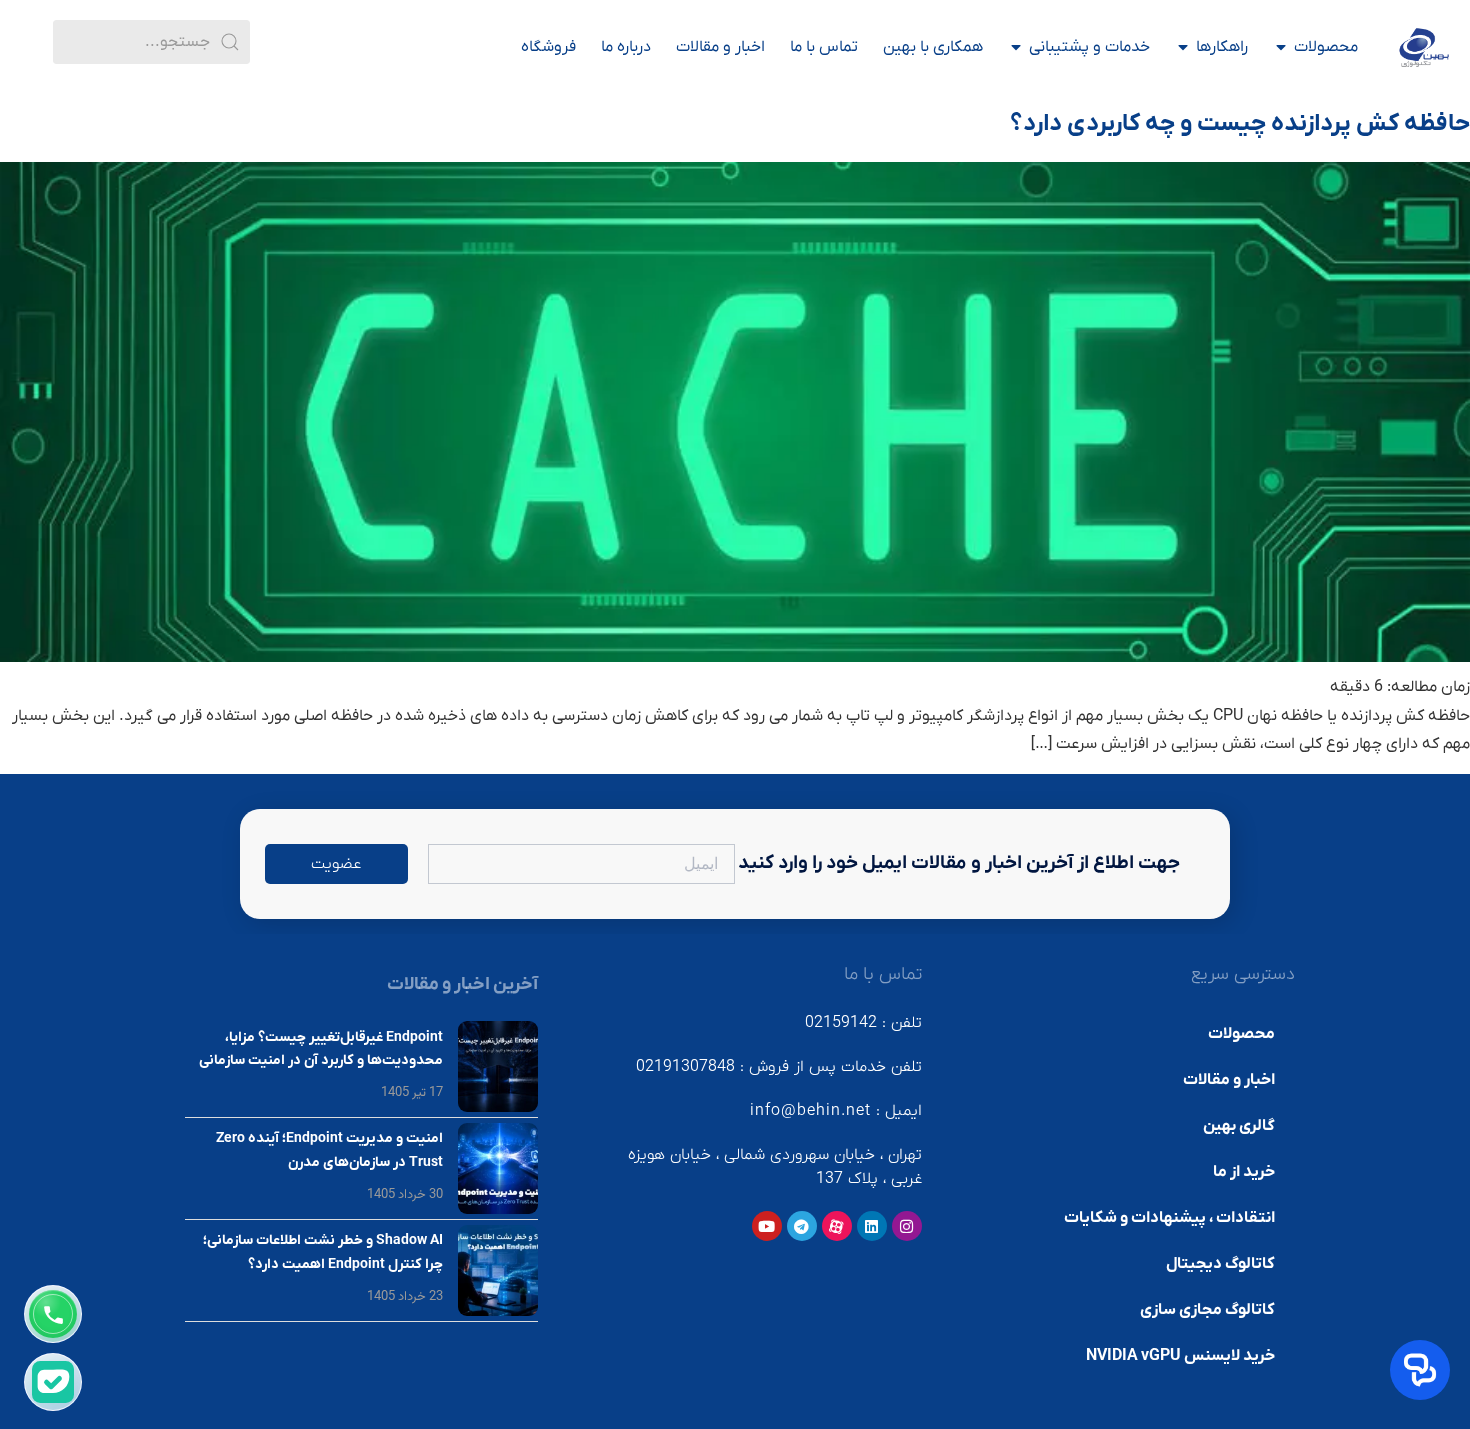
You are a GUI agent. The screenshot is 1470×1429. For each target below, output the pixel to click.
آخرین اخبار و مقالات (462, 984)
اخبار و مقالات (1229, 1080)
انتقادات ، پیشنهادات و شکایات (1169, 1218)
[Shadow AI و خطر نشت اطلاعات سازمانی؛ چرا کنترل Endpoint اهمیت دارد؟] (498, 1270)
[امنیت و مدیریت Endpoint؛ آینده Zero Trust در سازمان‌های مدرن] (498, 1168)
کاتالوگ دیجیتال (1220, 1264)
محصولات (1241, 1034)
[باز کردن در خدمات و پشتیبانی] (1016, 47)
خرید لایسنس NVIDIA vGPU (1180, 1356)
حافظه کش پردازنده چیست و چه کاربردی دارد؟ (1240, 124)
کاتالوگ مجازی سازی (1207, 1310)
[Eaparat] (837, 1226)
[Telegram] (802, 1226)
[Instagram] (907, 1226)
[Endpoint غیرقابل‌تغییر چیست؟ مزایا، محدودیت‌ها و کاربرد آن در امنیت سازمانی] (498, 1066)
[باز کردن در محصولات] (1281, 47)
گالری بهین (1239, 1126)
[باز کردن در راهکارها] (1183, 47)
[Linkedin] (872, 1226)
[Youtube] (767, 1226)
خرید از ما (1244, 1172)
